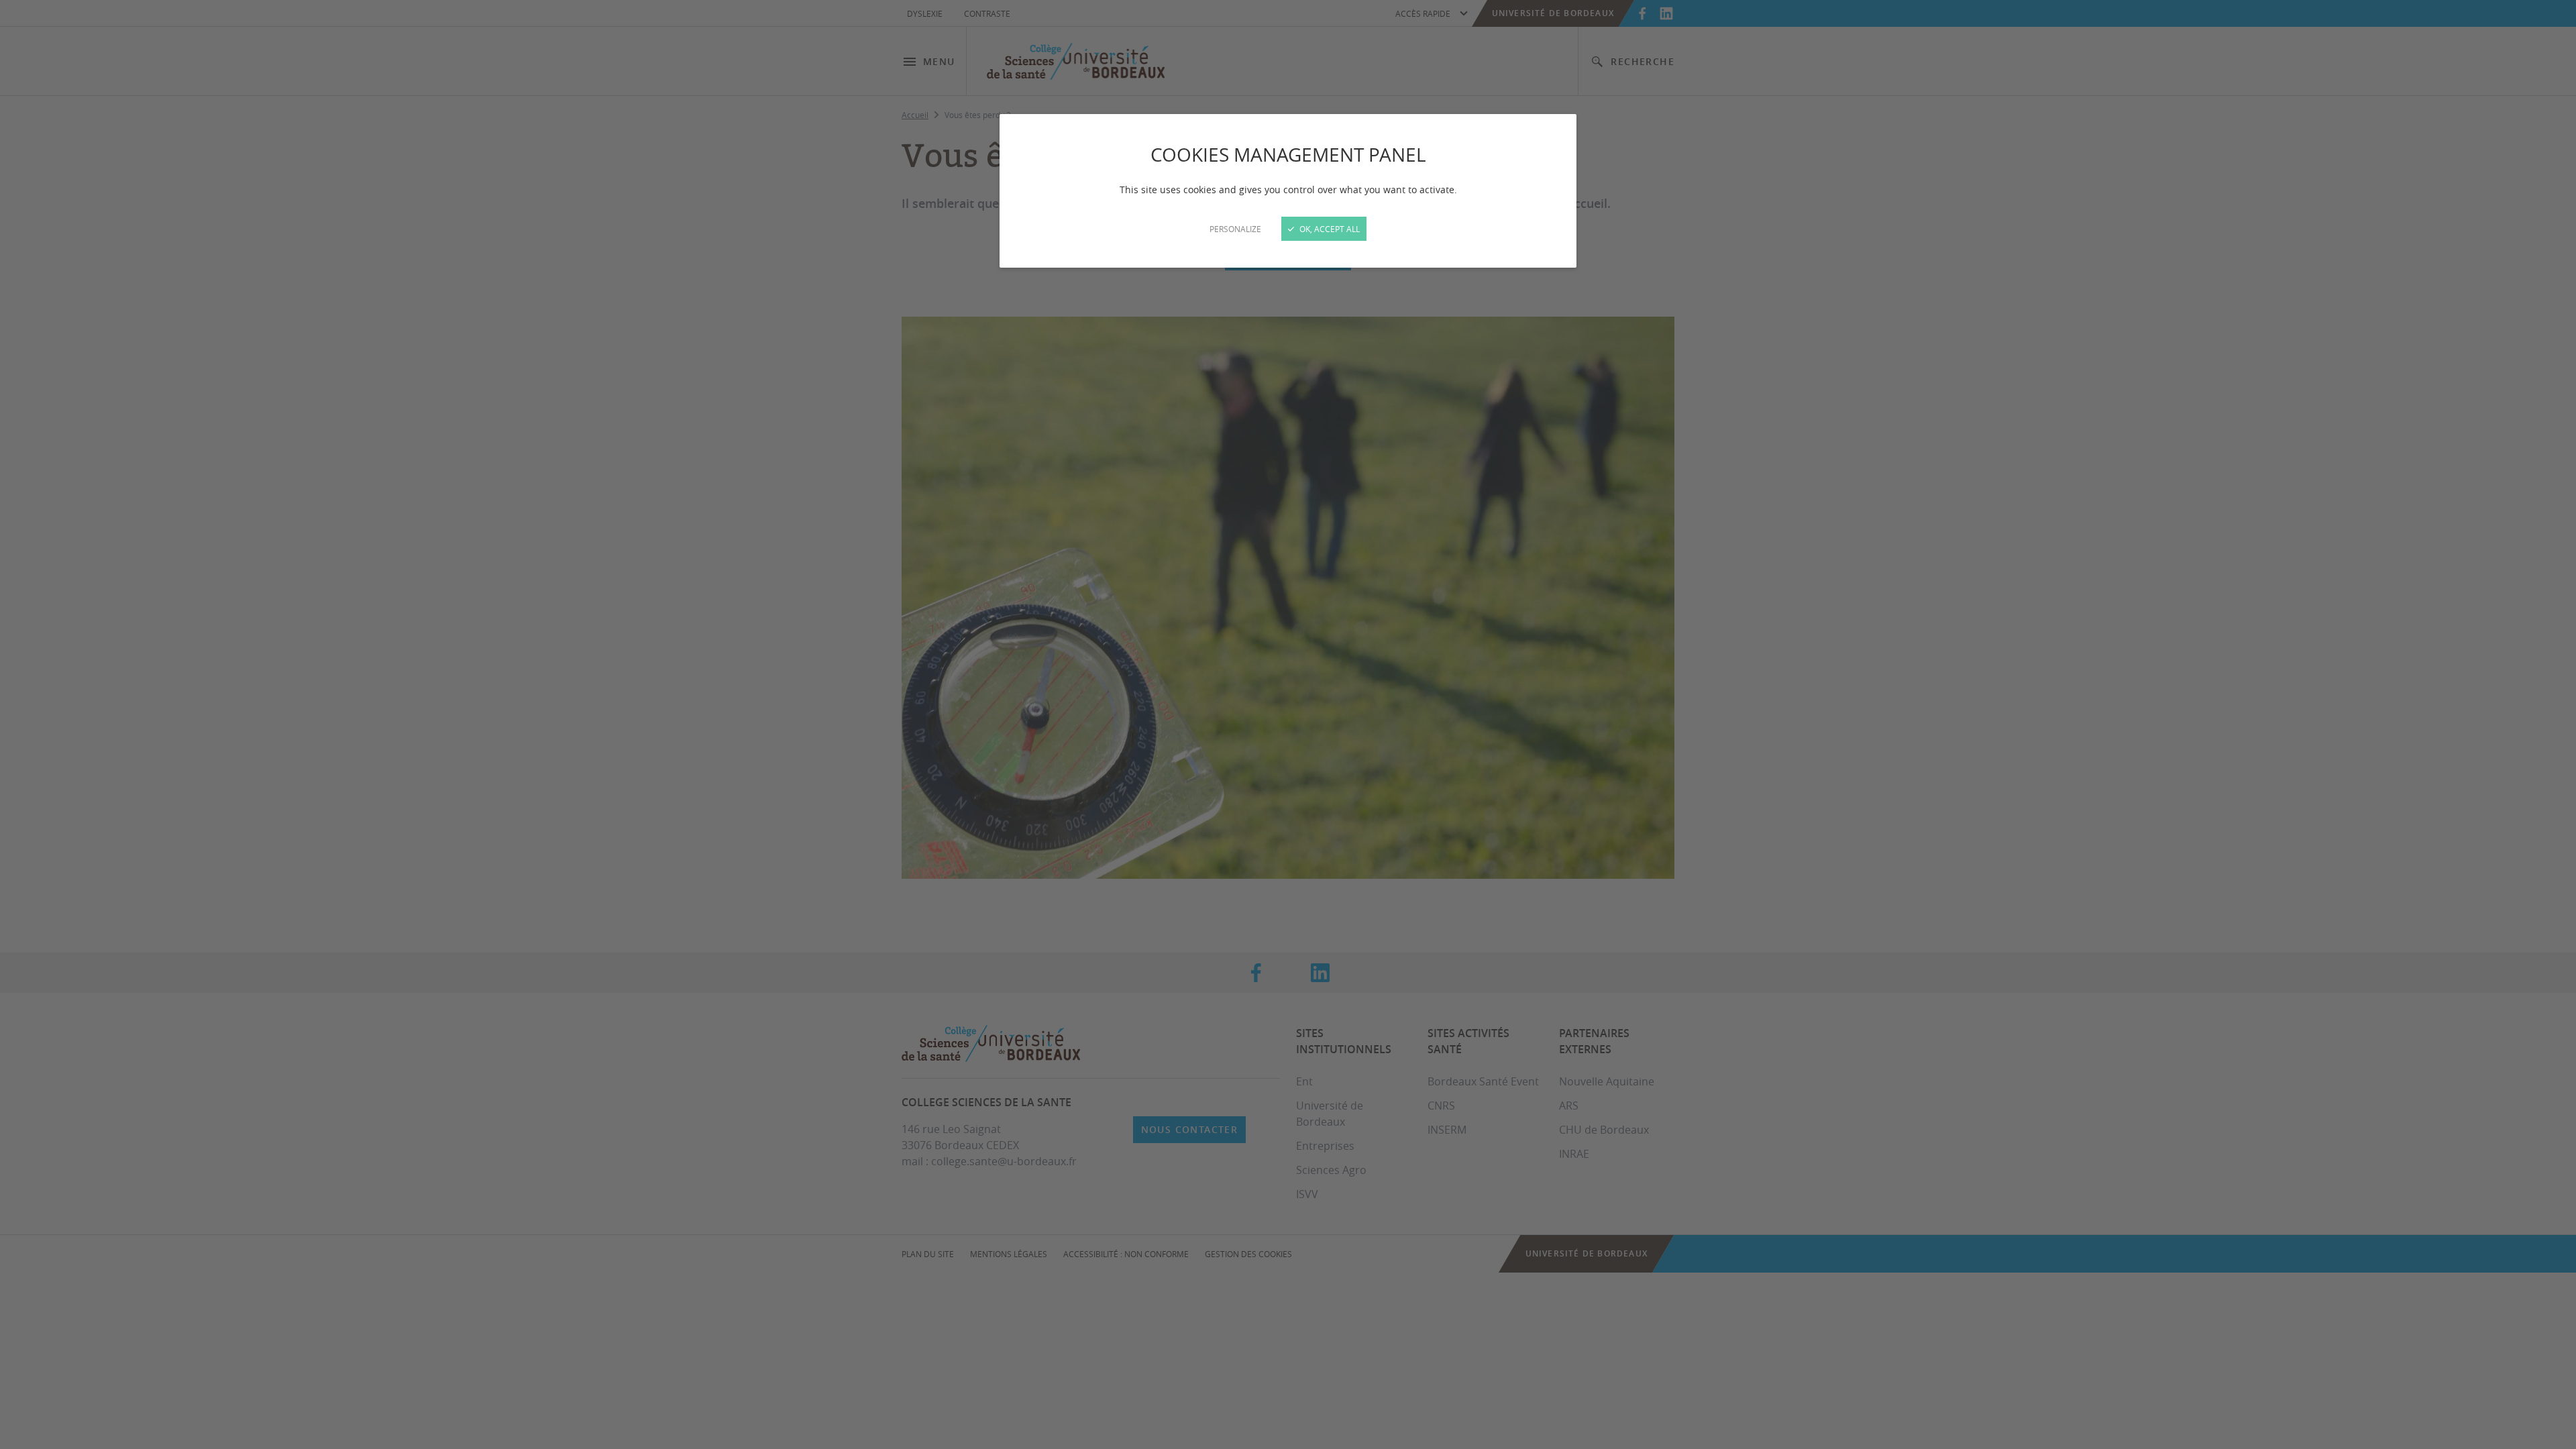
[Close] (1288, 724)
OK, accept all (1329, 229)
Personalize (1235, 229)
